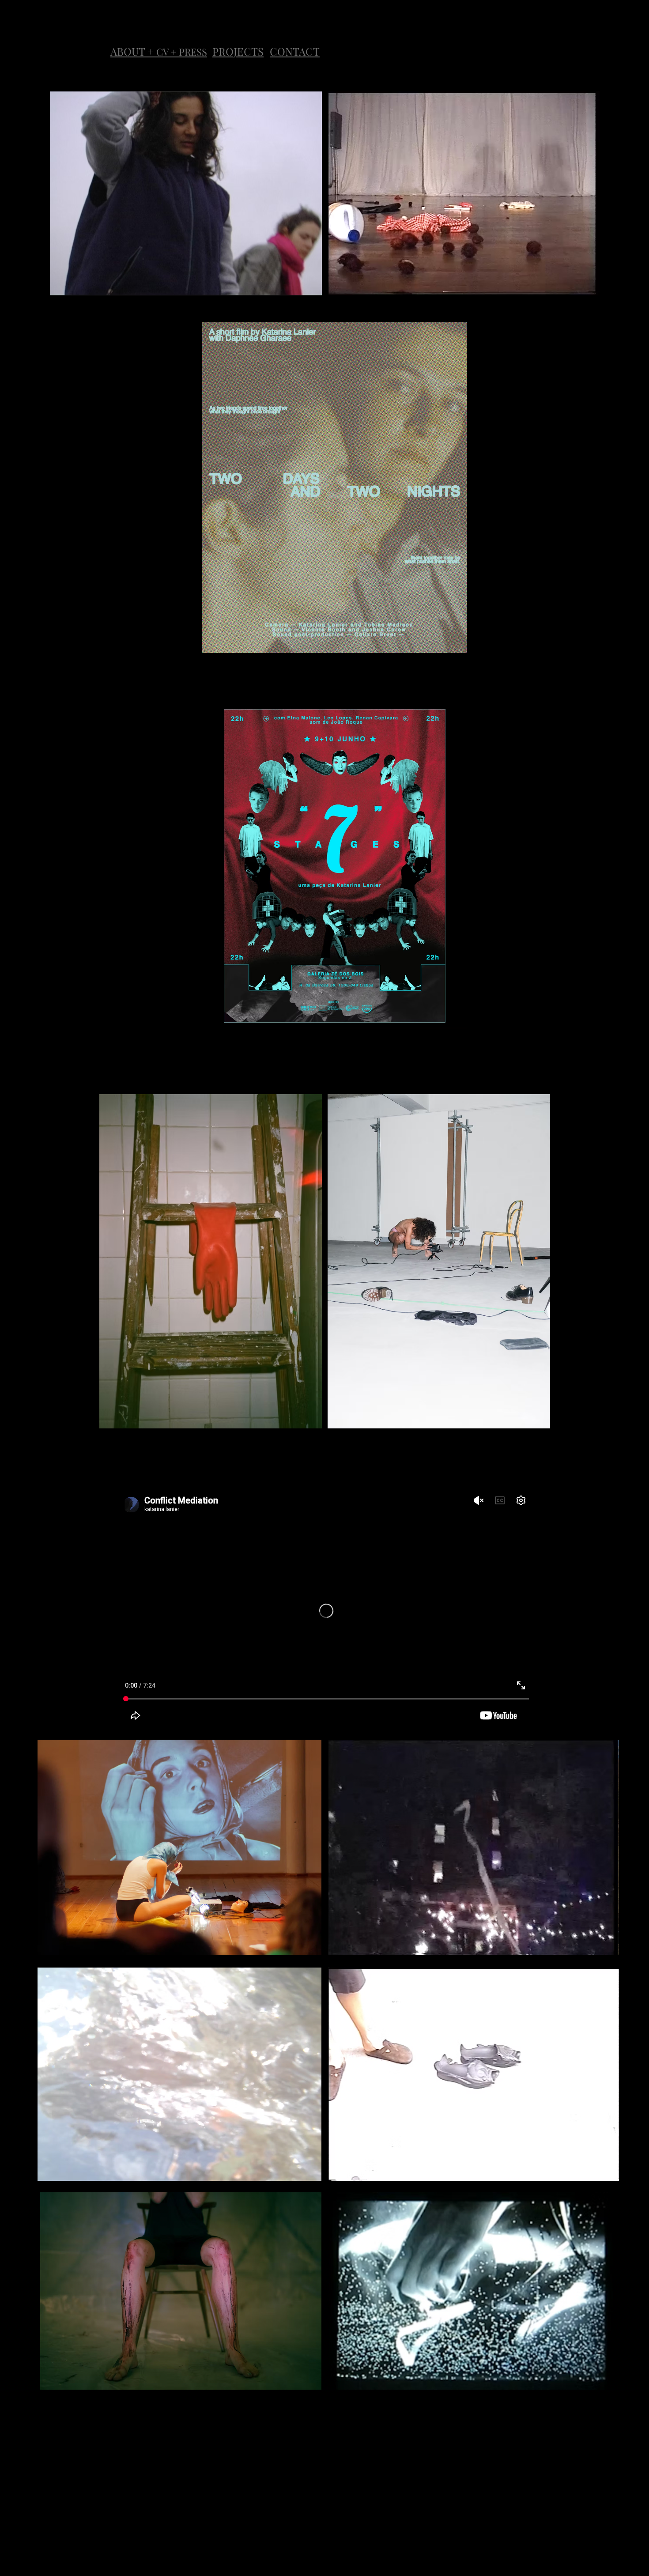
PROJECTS (238, 51)
